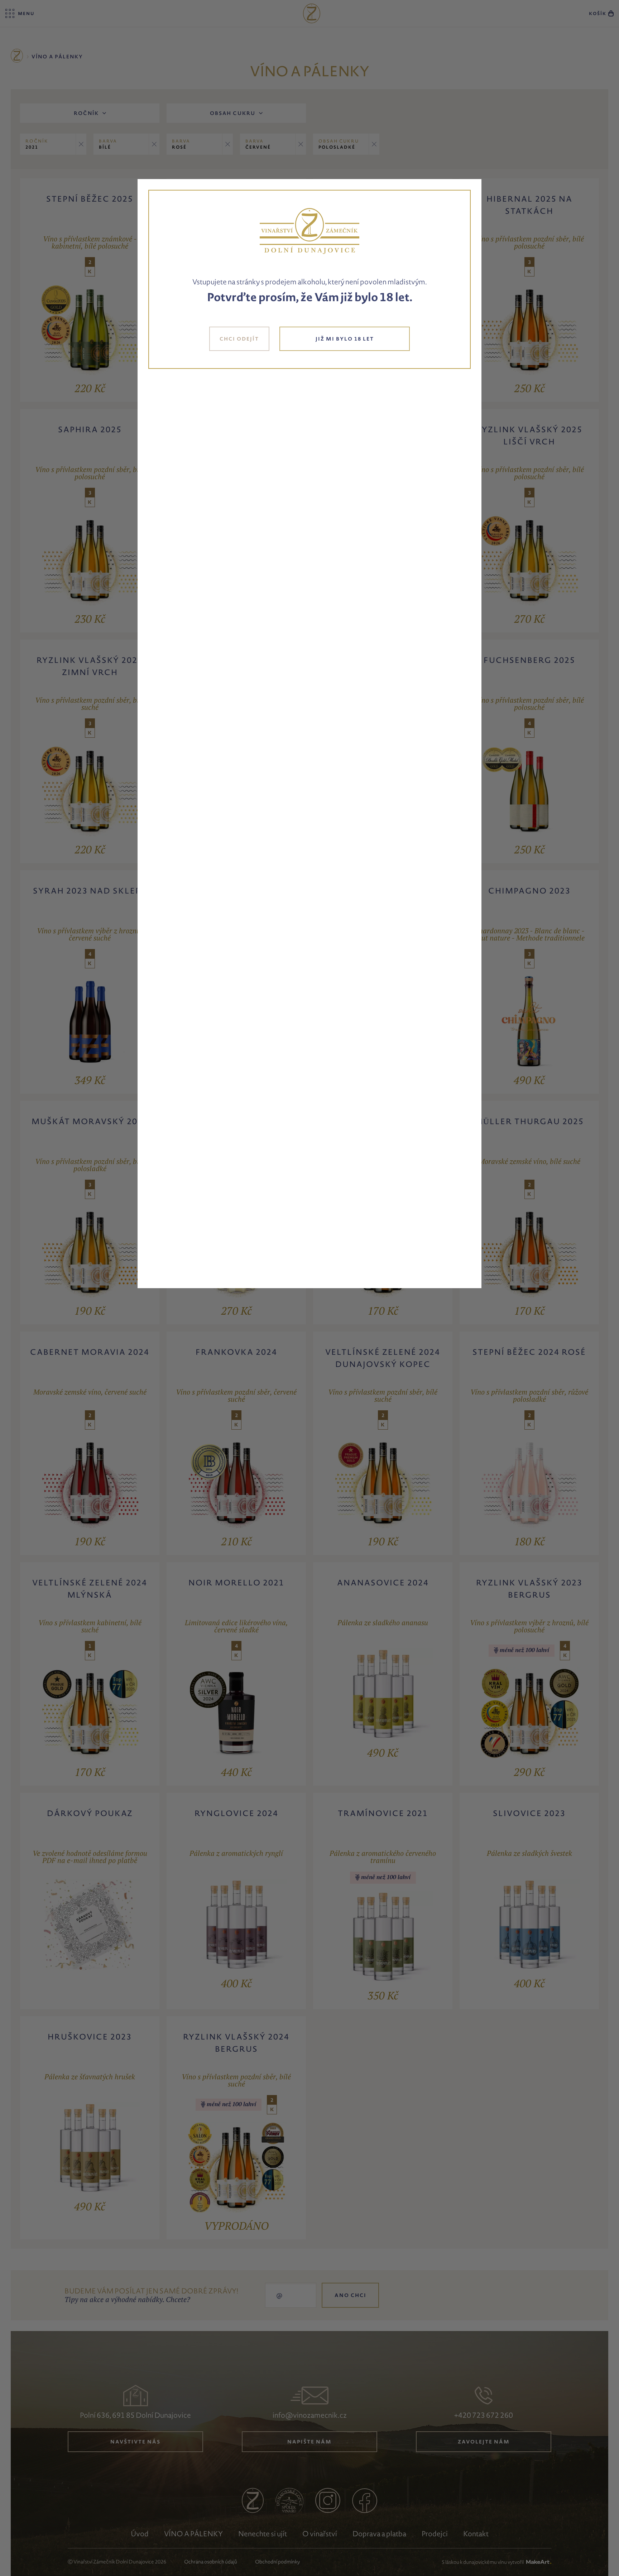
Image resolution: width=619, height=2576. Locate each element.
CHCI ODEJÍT (239, 339)
